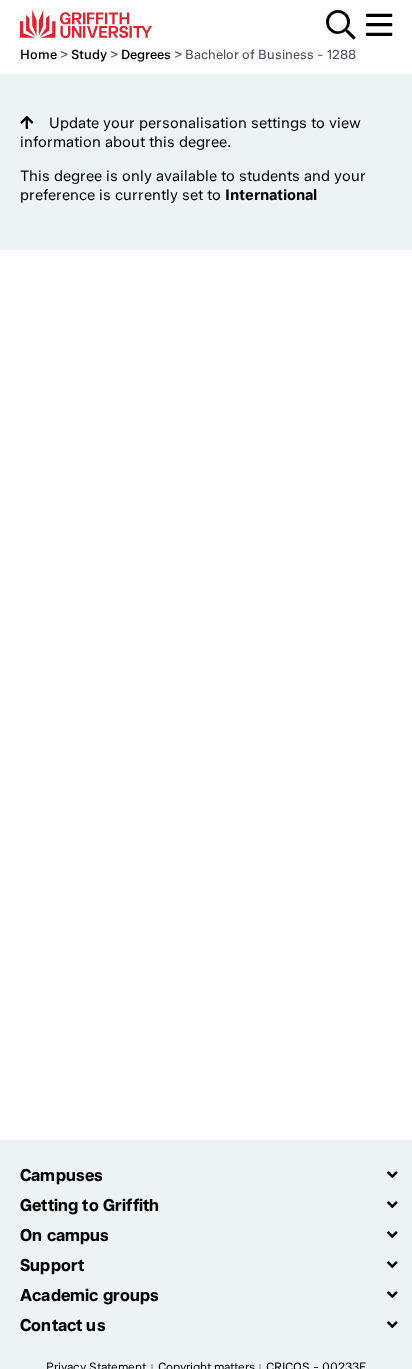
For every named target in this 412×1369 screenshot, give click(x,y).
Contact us (63, 1325)
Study (89, 54)
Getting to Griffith (89, 1205)
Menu (379, 25)
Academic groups (90, 1295)
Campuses (61, 1175)
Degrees (146, 54)
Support (52, 1265)
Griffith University (114, 24)
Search (341, 25)
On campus (65, 1235)
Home (38, 54)
